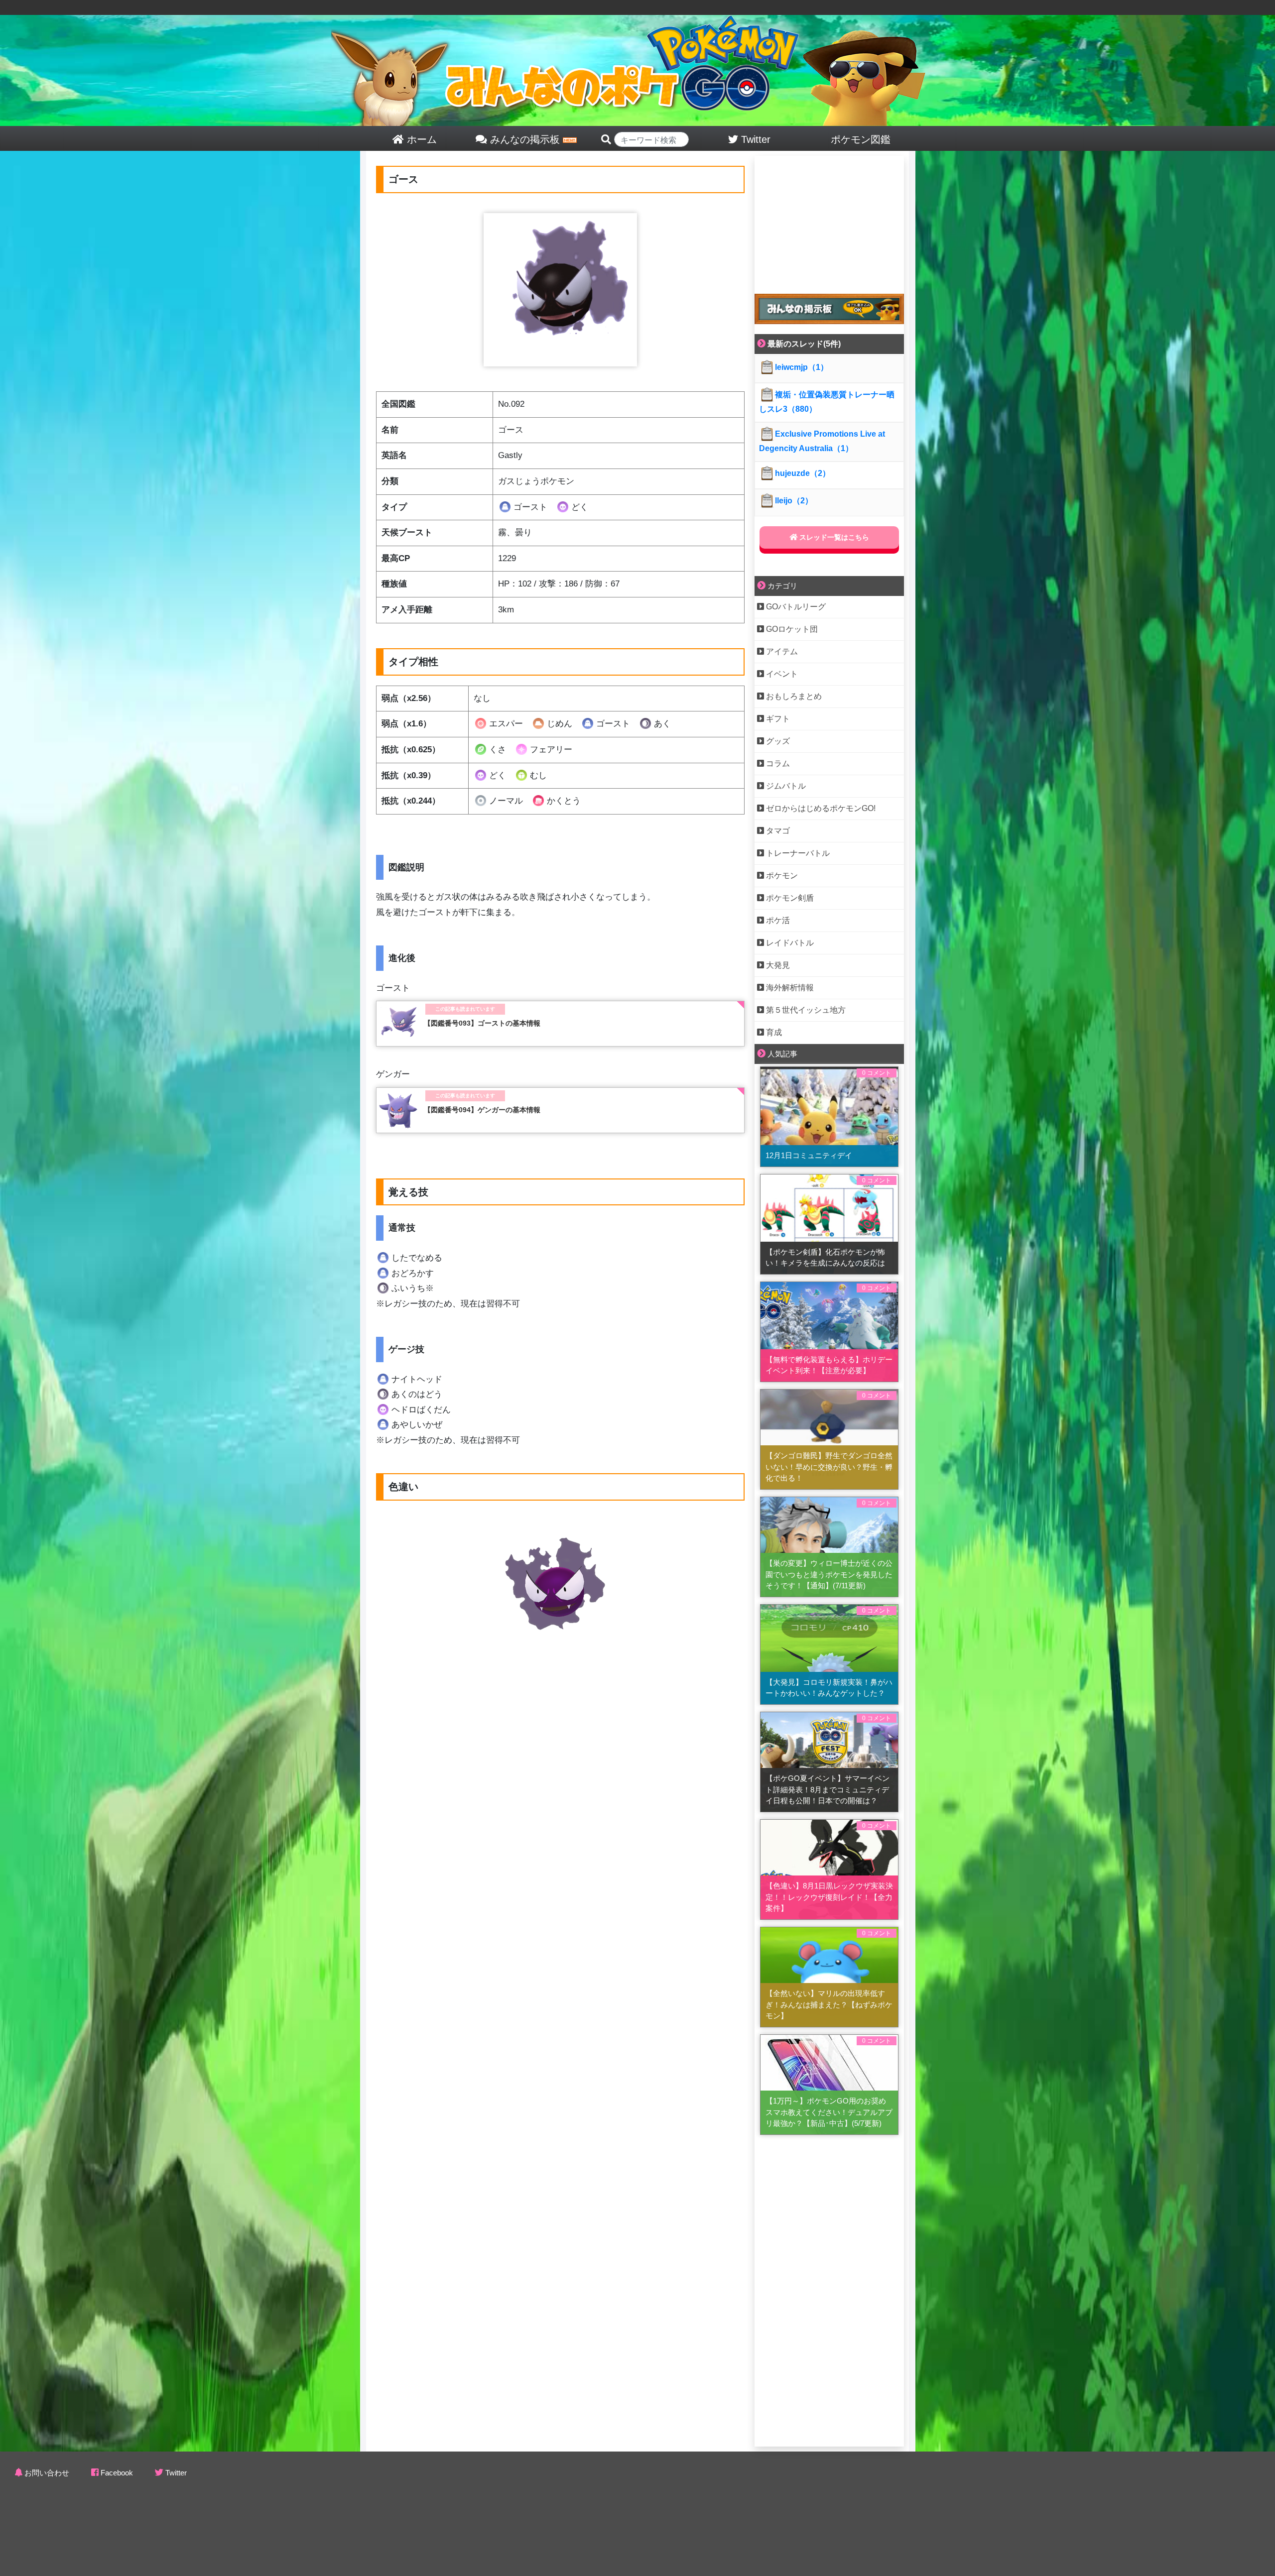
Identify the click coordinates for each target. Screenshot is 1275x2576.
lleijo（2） (794, 501)
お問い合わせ (47, 2473)
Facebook (117, 2473)
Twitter (176, 2473)
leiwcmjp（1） (802, 367)
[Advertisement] (829, 218)
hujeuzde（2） (803, 473)
